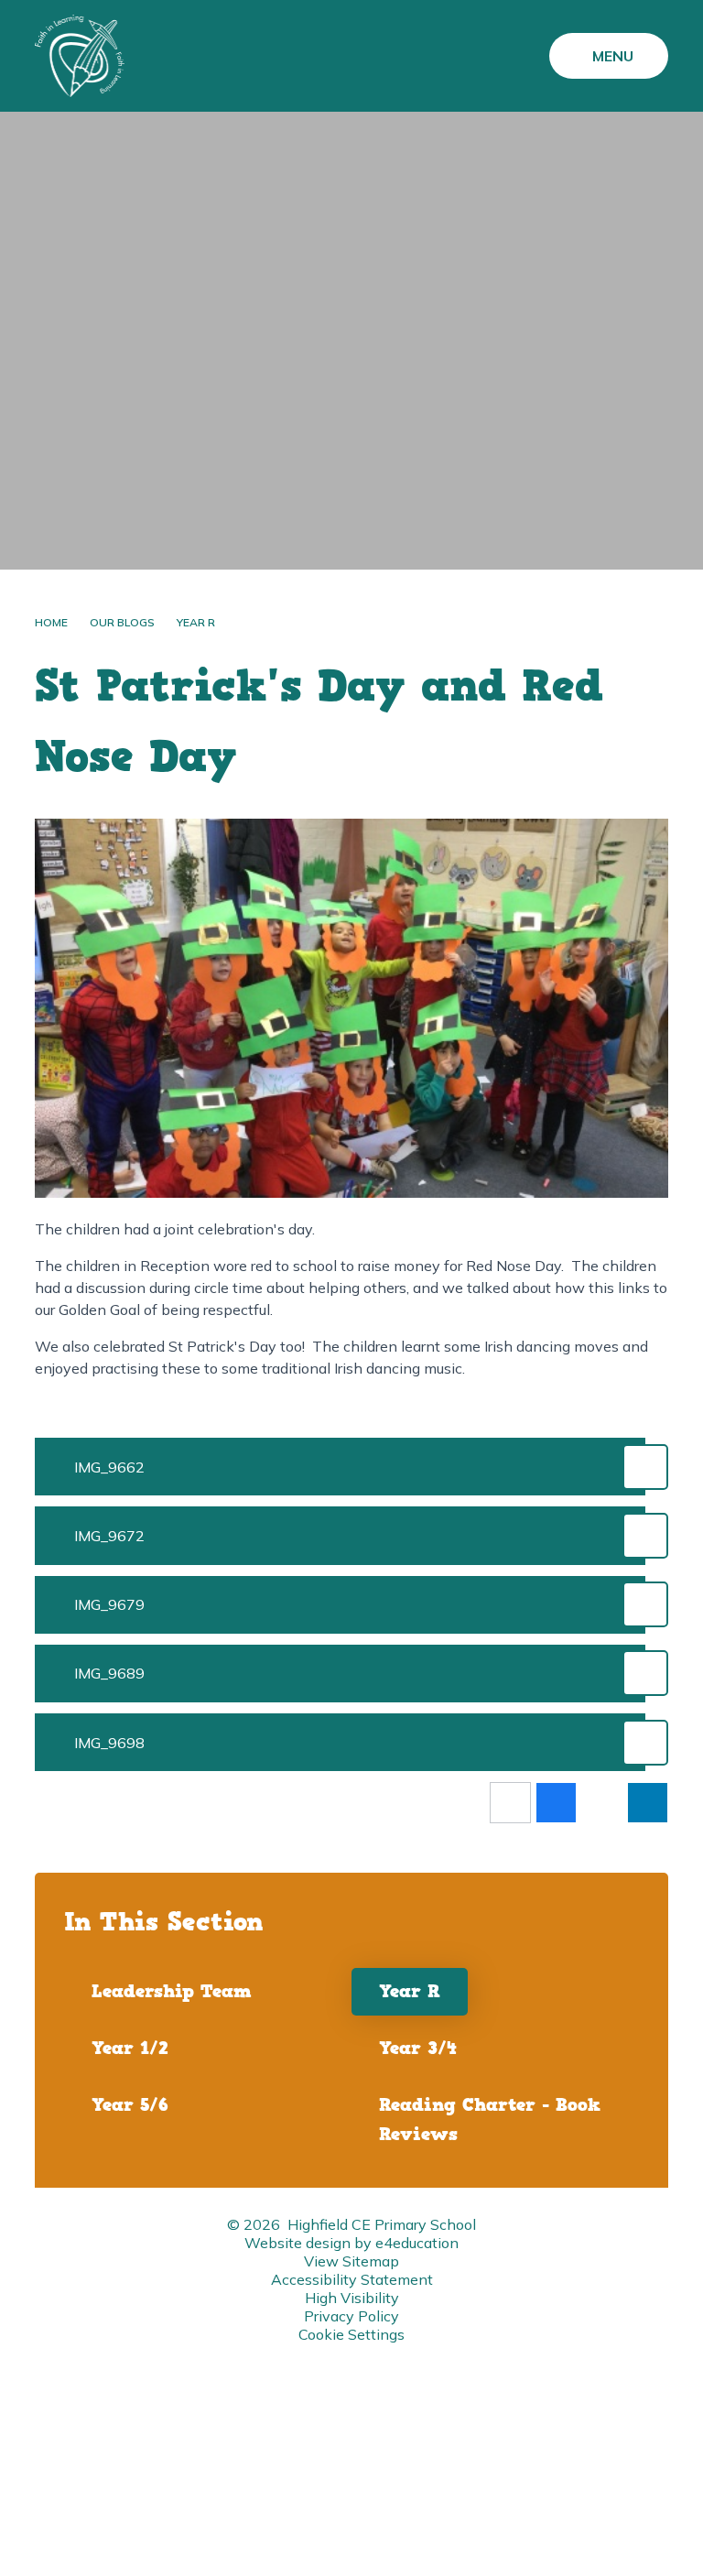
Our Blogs (122, 622)
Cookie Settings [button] (351, 2334)
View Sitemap (351, 2261)
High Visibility (352, 2298)
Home (51, 622)
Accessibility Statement (352, 2279)
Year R (196, 622)
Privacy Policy (351, 2316)
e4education (417, 2243)
